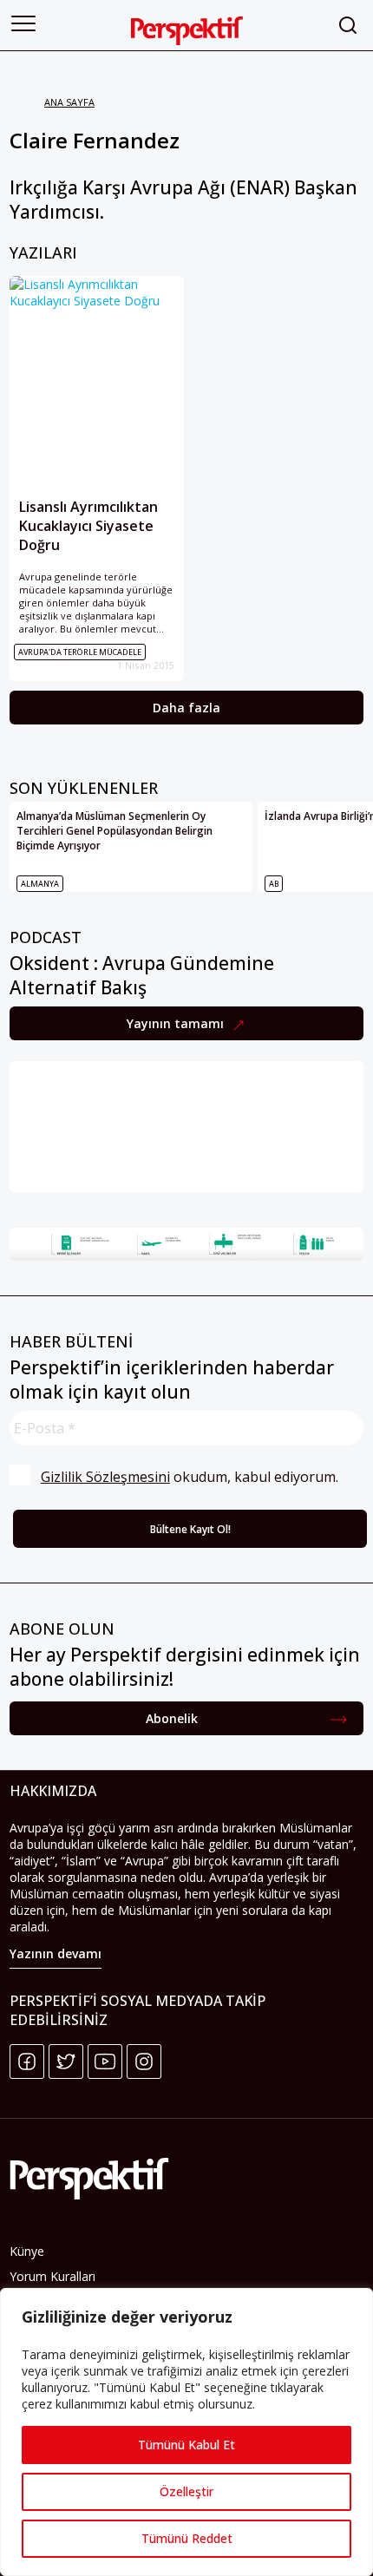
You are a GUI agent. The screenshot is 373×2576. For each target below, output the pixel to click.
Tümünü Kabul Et (186, 2445)
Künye (27, 2251)
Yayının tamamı (177, 1023)
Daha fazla (186, 708)
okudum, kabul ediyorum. (190, 1477)
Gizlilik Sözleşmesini (105, 1477)
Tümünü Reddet (187, 2538)
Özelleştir (186, 2491)
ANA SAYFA (69, 102)
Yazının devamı (56, 1953)
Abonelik (172, 1718)
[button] (23, 23)
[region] (186, 2432)
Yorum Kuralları (52, 2276)
